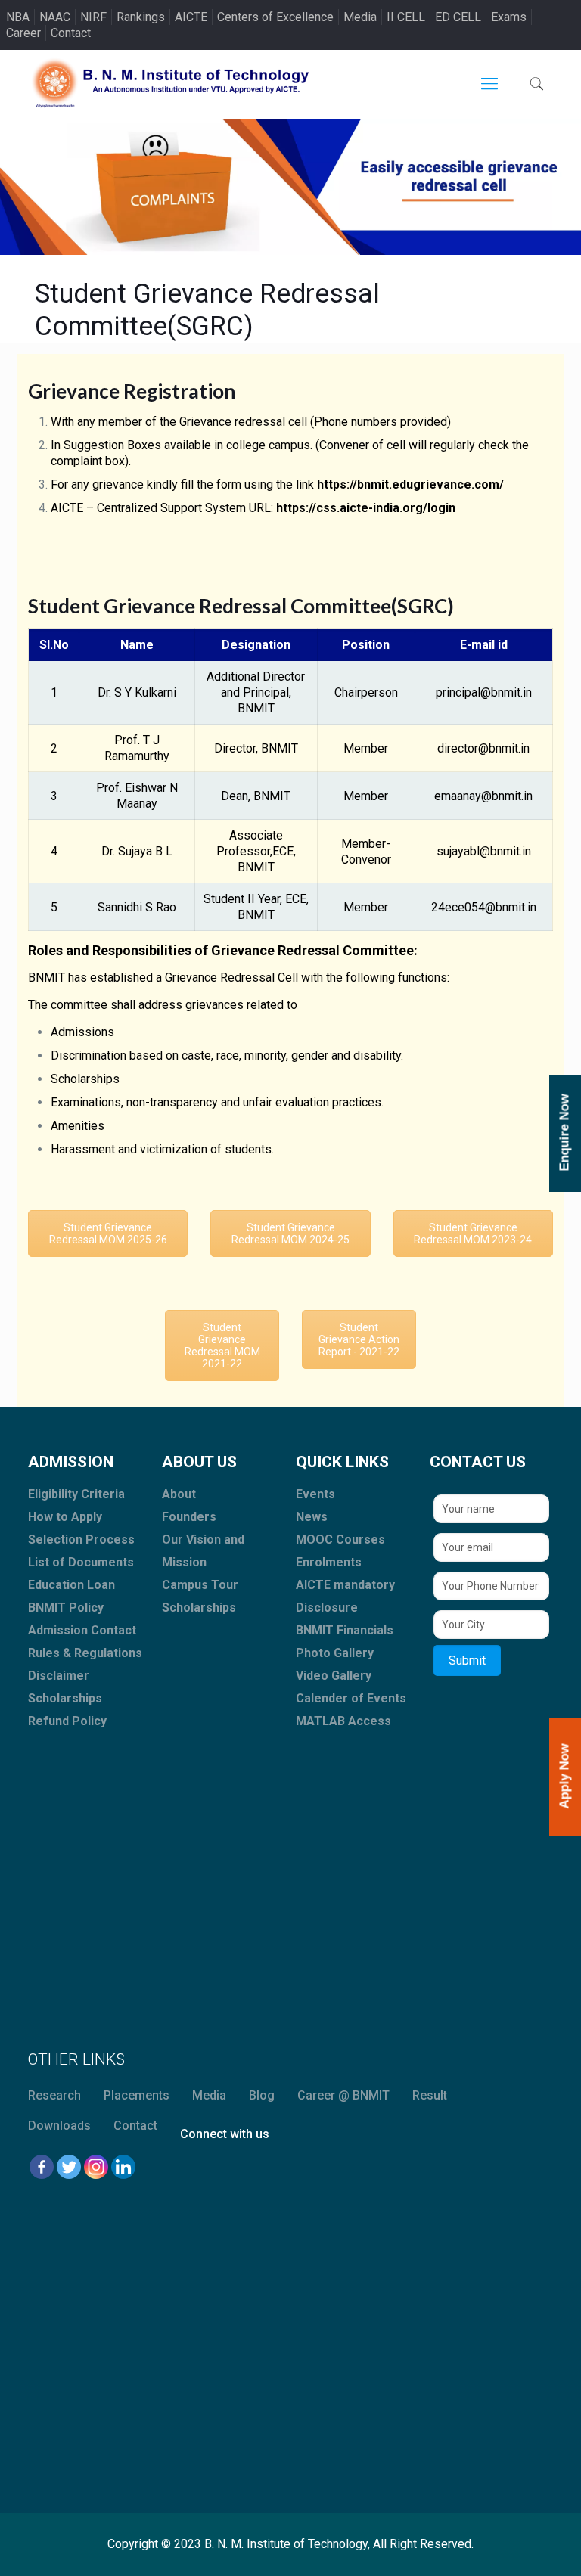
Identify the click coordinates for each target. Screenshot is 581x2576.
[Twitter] (69, 2167)
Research (54, 2095)
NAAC (55, 17)
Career (23, 33)
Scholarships (65, 1698)
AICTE (191, 17)
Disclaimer (59, 1676)
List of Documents (81, 1562)
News (312, 1517)
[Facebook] (42, 2167)
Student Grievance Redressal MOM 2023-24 (473, 1234)
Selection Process (81, 1539)
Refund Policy (67, 1721)
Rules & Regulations (85, 1653)
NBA (18, 17)
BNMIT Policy (66, 1608)
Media (360, 17)
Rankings (141, 17)
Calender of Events (351, 1698)
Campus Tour (200, 1585)
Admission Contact (82, 1630)
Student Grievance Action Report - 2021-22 (359, 1339)
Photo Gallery (335, 1653)
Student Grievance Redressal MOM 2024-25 (290, 1234)
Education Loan (71, 1585)
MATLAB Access (343, 1721)
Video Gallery (334, 1676)
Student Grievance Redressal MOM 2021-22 (222, 1345)
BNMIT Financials (345, 1630)
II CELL (406, 17)
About (179, 1494)
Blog (262, 2095)
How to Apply (65, 1517)
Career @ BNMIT (343, 2095)
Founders (189, 1517)
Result (430, 2095)
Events (315, 1494)
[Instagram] (96, 2167)
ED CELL (458, 17)
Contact (71, 33)
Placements (137, 2095)
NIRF (93, 17)
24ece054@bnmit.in (484, 907)
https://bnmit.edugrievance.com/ (410, 484)
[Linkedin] (123, 2167)
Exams (509, 17)
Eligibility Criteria (76, 1494)
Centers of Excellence (275, 17)
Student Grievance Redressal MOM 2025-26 (108, 1234)
